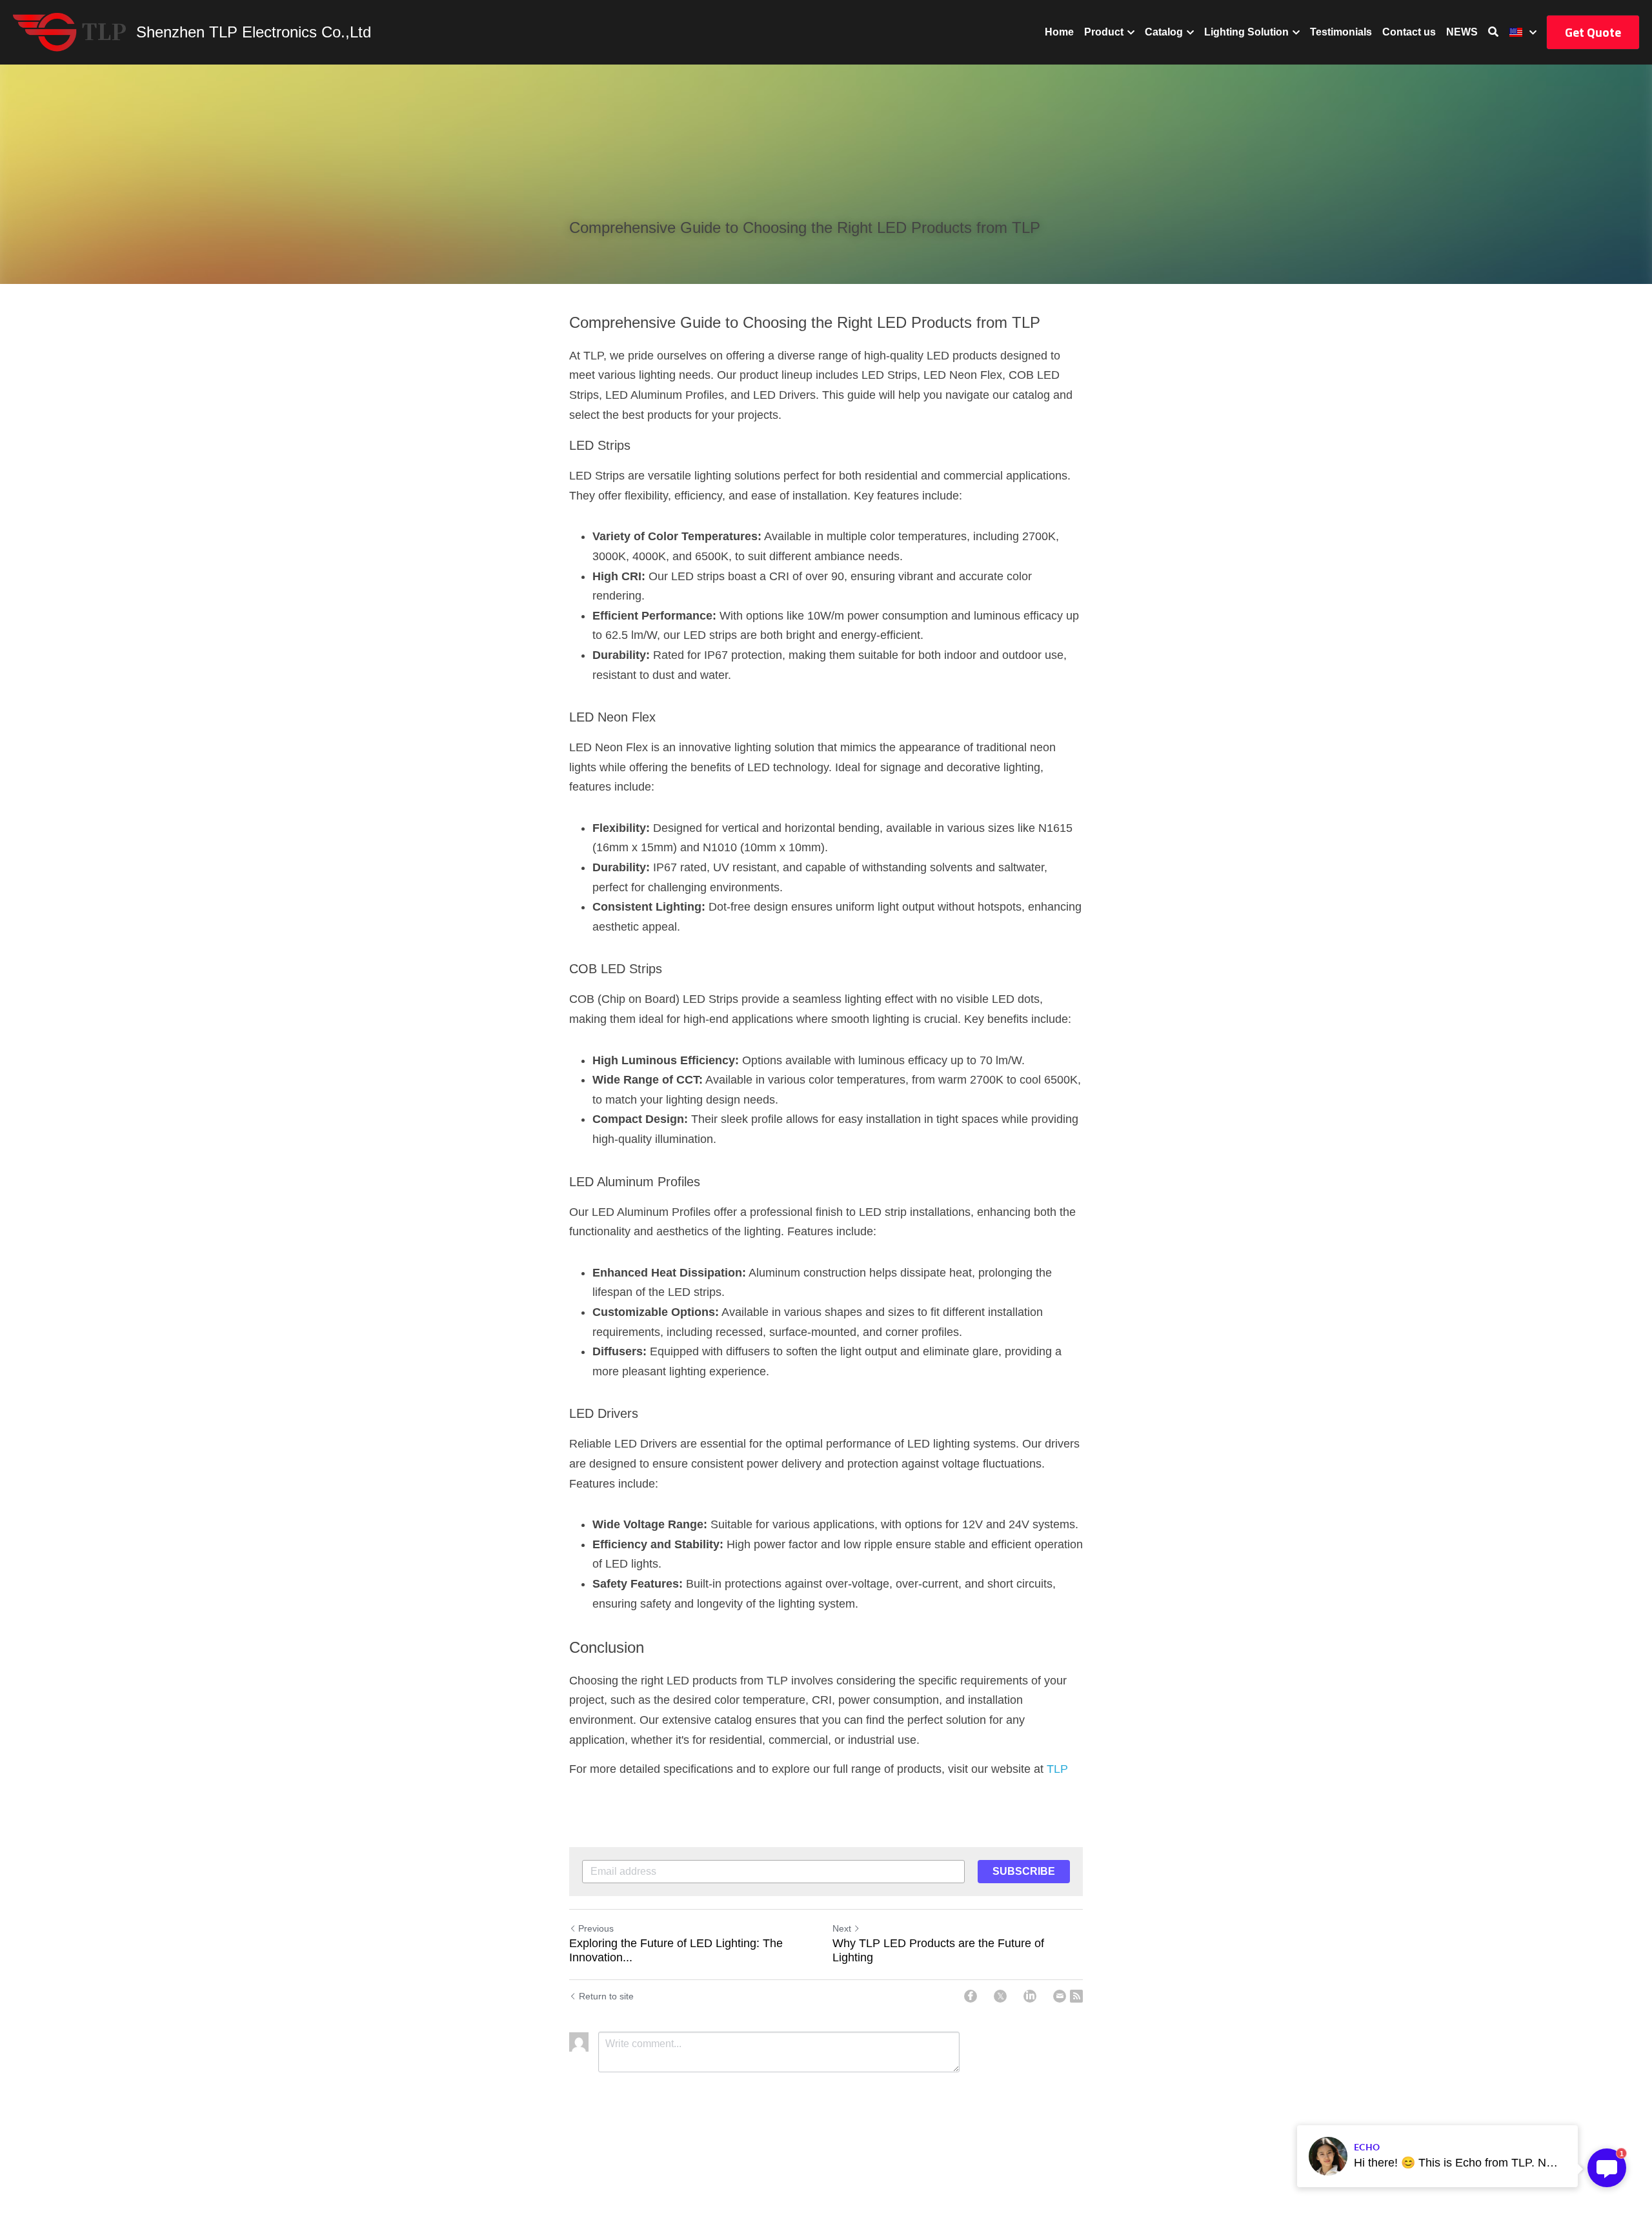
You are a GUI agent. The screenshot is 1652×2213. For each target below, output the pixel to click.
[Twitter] (1000, 1996)
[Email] (1060, 1996)
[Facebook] (971, 1996)
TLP (1057, 1769)
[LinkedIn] (1030, 1996)
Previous (596, 1928)
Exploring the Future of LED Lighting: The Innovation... (676, 1951)
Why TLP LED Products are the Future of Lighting (938, 1951)
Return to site (606, 1996)
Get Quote (1593, 32)
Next (842, 1928)
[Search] (1493, 32)
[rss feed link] (1076, 1996)
